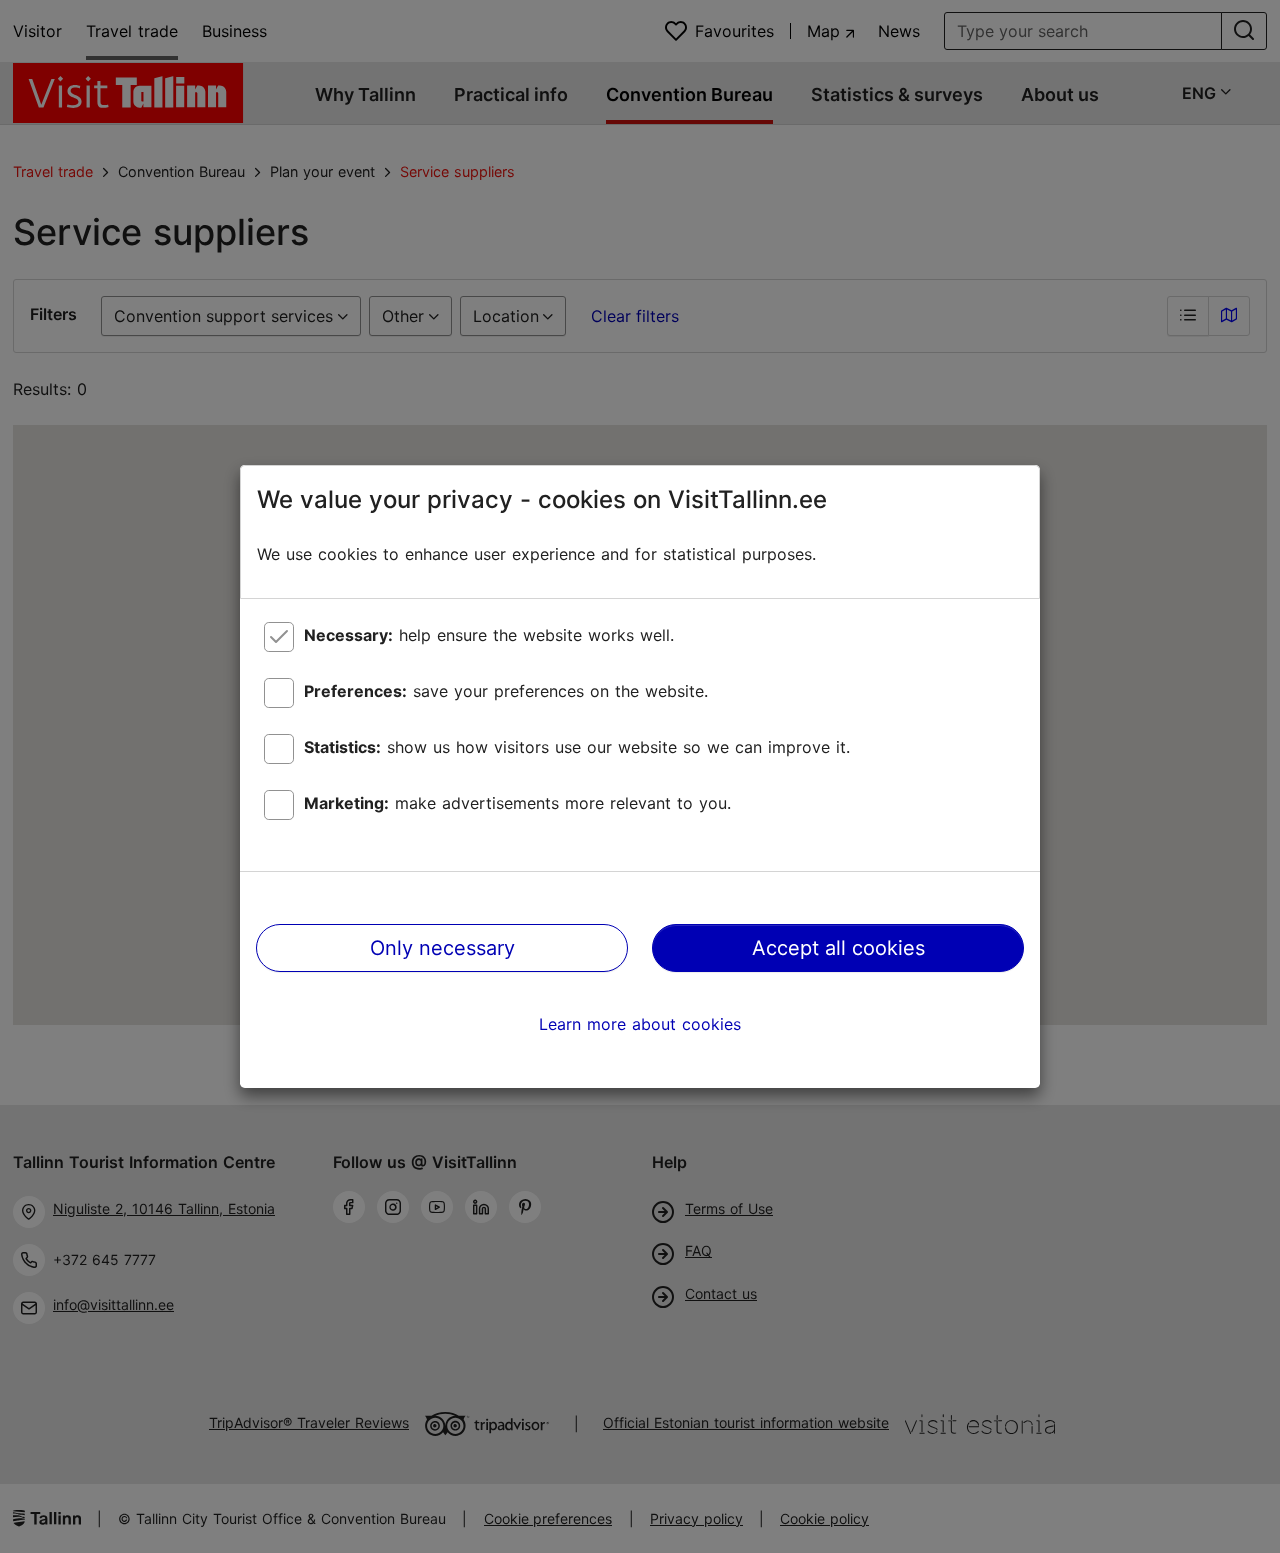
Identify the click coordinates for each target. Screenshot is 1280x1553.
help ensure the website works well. (489, 635)
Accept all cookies (838, 948)
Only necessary (442, 948)
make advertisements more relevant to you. (517, 803)
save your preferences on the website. (506, 691)
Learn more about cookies (640, 1024)
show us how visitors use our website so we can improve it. (577, 747)
